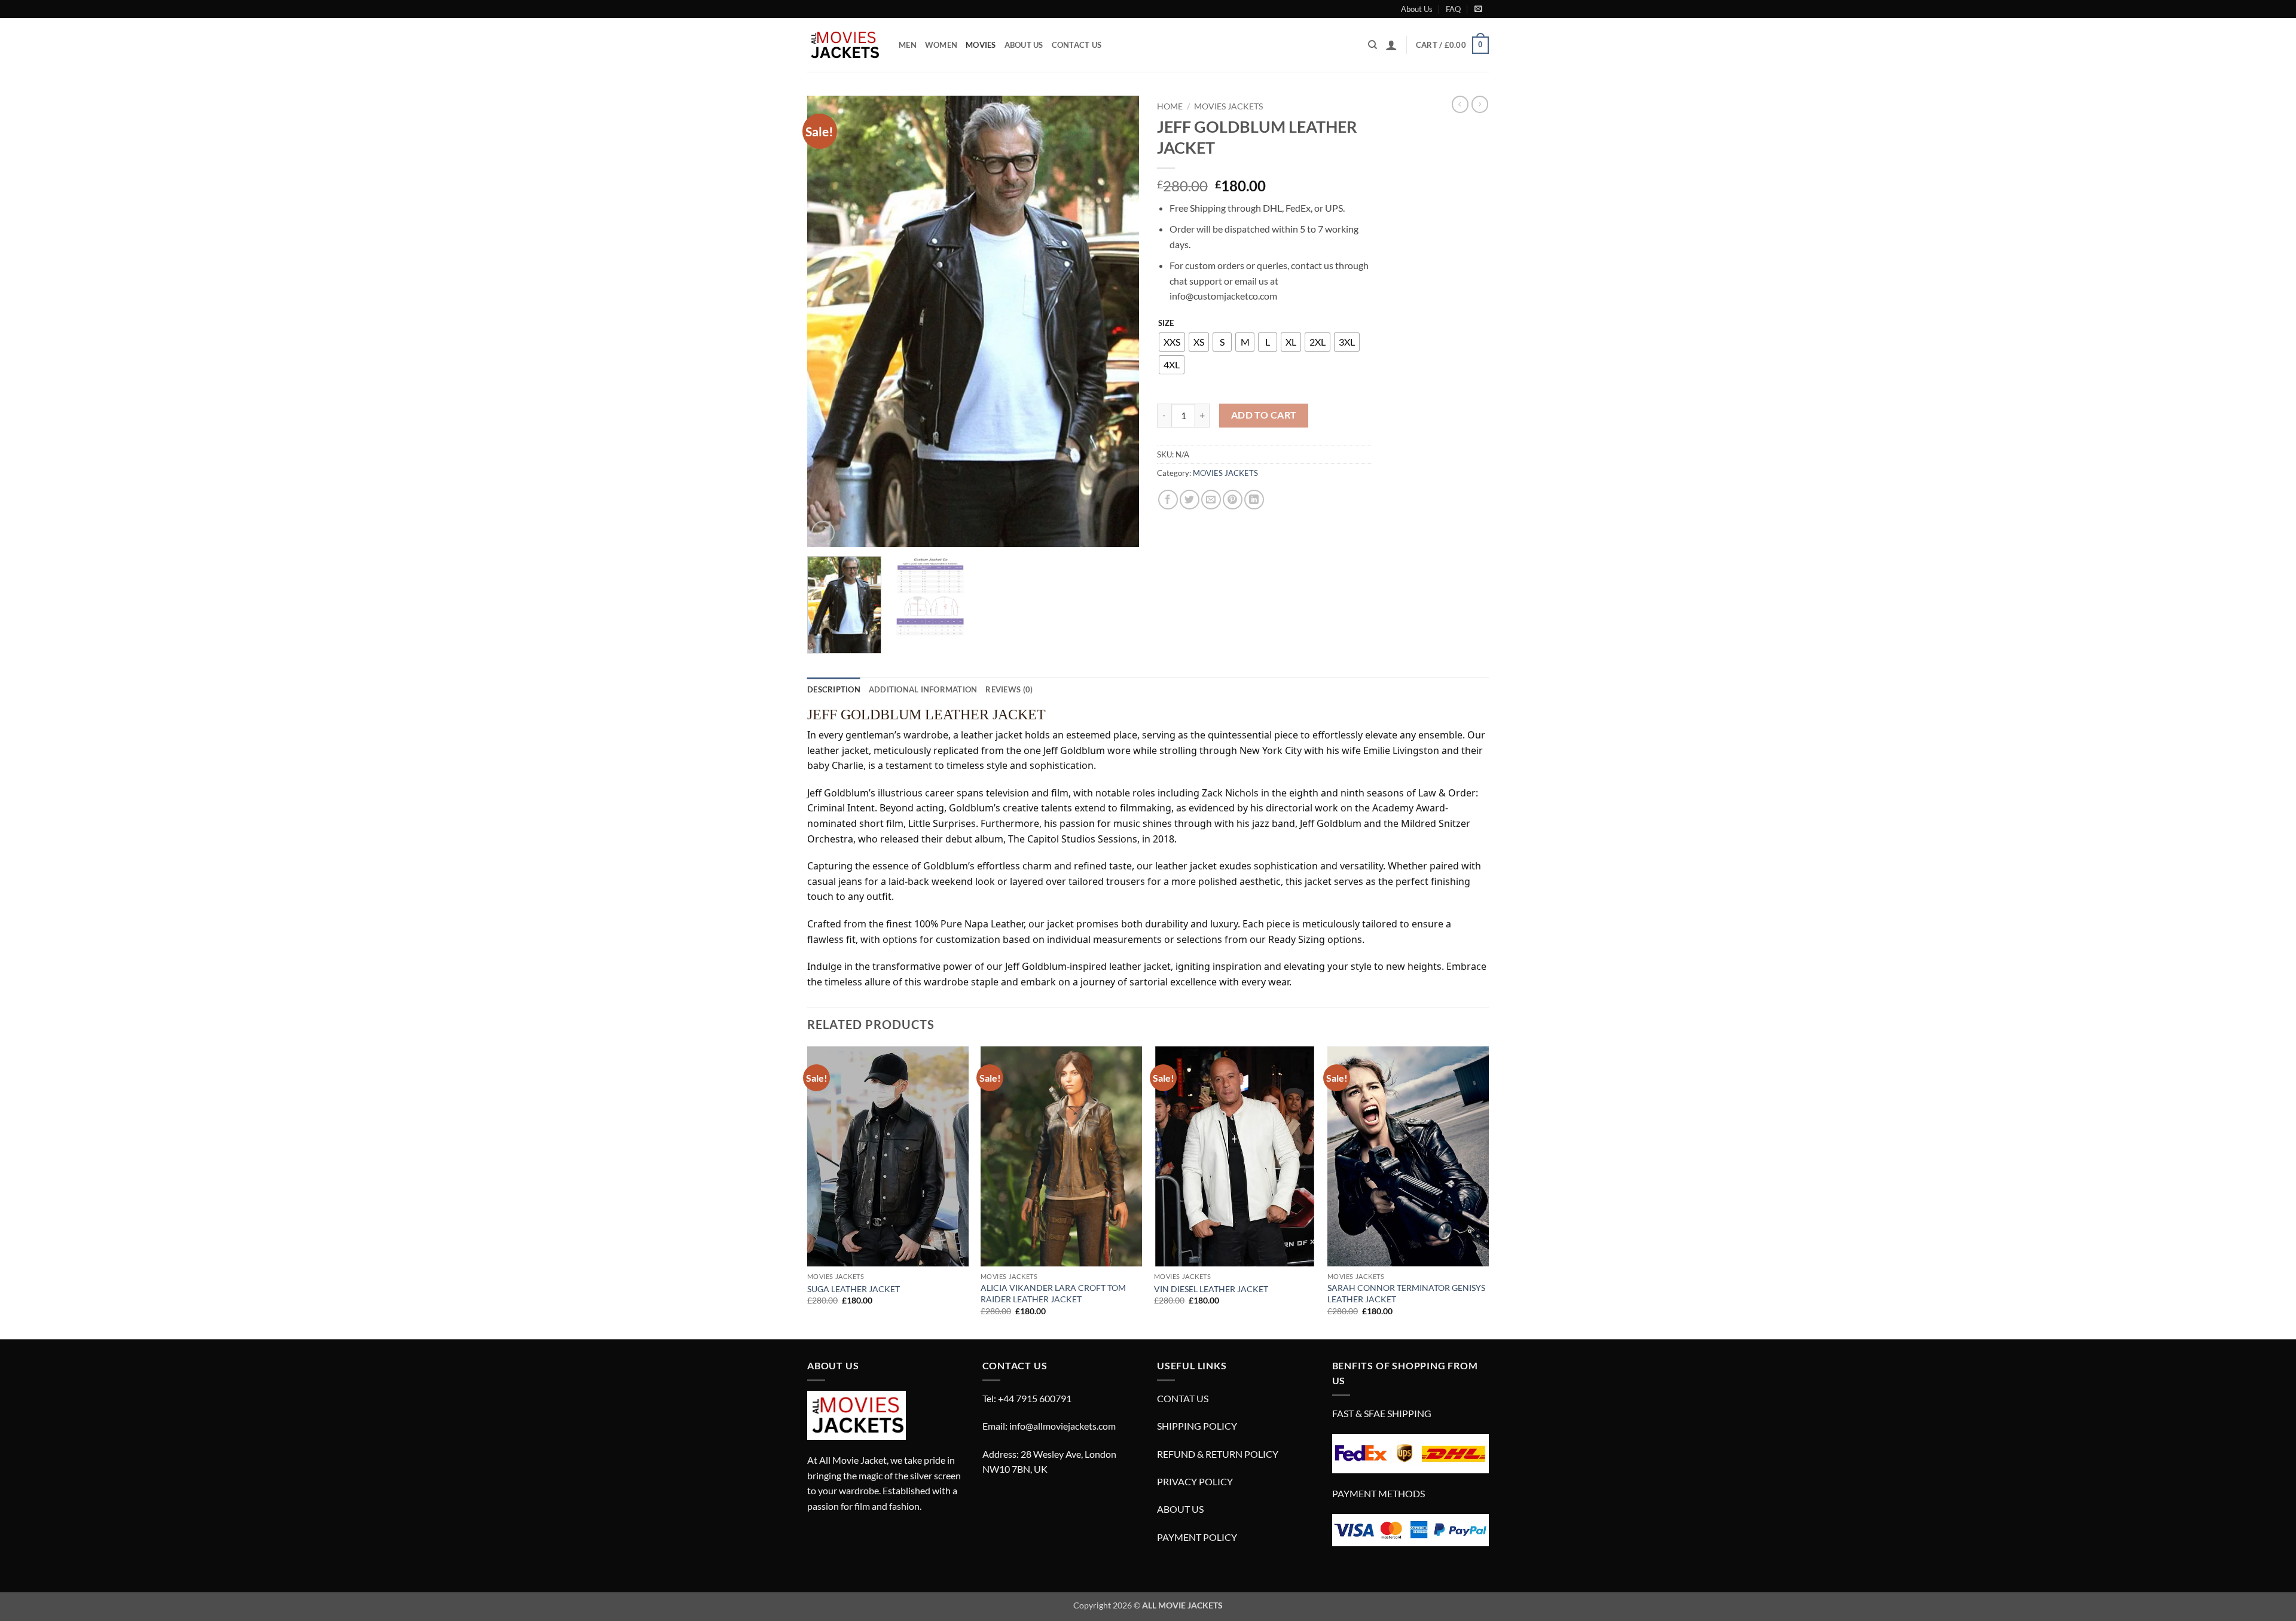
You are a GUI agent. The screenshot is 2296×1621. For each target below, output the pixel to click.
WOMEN (941, 45)
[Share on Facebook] (1168, 500)
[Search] (1373, 45)
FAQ (1453, 9)
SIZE (1166, 323)
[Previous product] (1480, 104)
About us (1024, 45)
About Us (1417, 9)
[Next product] (1460, 104)
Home (1170, 106)
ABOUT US (1180, 1509)
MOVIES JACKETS (1228, 106)
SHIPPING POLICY (1197, 1426)
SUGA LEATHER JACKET (854, 1289)
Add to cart (1264, 415)
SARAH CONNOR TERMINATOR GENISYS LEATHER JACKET (1406, 1293)
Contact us (1077, 45)
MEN (908, 45)
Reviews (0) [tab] (1009, 689)
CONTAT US (1183, 1398)
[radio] (1172, 342)
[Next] (1118, 321)
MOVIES (981, 45)
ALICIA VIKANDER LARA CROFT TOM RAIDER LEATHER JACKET (1053, 1293)
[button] (1478, 9)
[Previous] (829, 321)
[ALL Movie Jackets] (844, 45)
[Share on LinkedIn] (1254, 500)
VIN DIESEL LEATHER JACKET (1211, 1289)
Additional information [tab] (923, 689)
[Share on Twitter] (1190, 500)
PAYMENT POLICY (1197, 1537)
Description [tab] (834, 689)
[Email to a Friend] (1211, 500)
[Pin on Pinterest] (1233, 500)
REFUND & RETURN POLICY (1218, 1454)
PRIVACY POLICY (1195, 1481)
